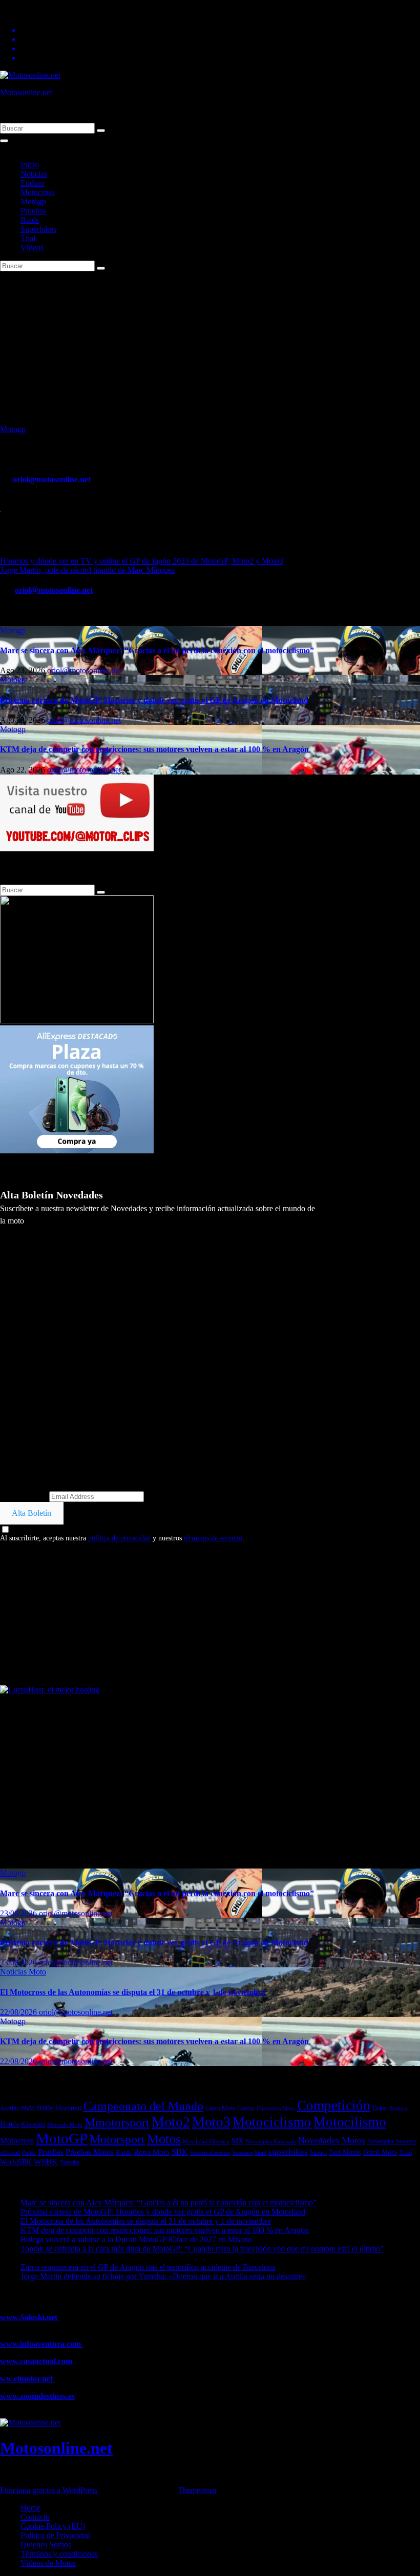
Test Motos (345, 2152)
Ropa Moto (152, 2152)
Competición (334, 2106)
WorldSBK (16, 2162)
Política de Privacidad (56, 2535)
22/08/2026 (19, 2012)
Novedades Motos (332, 2140)
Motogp (33, 201)
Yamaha (70, 2163)
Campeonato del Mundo (143, 2106)
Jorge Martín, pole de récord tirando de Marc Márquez (88, 570)
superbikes (288, 2152)
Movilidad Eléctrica (206, 2141)
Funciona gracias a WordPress (50, 2490)
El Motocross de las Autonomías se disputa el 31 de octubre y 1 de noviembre (133, 1992)
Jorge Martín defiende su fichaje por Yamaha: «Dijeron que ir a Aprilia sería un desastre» (163, 2276)
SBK (180, 2152)
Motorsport (117, 2139)
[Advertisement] (210, 348)
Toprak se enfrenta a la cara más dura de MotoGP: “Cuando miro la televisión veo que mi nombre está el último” (202, 2249)
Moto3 (211, 2122)
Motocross (37, 192)
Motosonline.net (26, 92)
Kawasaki (33, 2124)
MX (238, 2141)
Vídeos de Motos (48, 2563)
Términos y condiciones (59, 2554)
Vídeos (32, 248)
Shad (260, 2153)
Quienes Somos (46, 2545)
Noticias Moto (23, 1972)
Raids (30, 220)
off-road (10, 2153)
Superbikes (38, 229)
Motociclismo (272, 2122)
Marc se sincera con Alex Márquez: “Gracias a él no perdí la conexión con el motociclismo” (157, 650)
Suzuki (318, 2153)
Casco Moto (220, 2108)
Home (30, 2508)
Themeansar (197, 2490)
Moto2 (171, 2122)
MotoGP (62, 2138)
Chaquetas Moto (276, 2108)
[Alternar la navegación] (4, 141)
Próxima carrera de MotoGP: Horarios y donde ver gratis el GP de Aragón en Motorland (154, 700)
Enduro (33, 183)
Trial (28, 238)
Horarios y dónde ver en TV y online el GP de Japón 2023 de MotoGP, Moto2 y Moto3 (142, 561)
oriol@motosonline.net (52, 479)
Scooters (243, 2153)
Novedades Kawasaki (271, 2142)
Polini (29, 2153)
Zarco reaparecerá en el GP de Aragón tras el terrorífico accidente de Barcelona (148, 2267)
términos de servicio (213, 1538)
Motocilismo (350, 2122)
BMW (28, 2108)
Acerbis (9, 2108)
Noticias (34, 174)
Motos (164, 2139)
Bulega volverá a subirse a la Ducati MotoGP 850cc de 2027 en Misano (136, 2239)
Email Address (24, 1496)
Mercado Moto (65, 2124)
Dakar (380, 2108)
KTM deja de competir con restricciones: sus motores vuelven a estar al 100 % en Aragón (154, 749)
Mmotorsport (117, 2122)
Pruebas (33, 211)
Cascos (246, 2108)
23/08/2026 (19, 1913)
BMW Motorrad (59, 2108)
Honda (9, 2124)
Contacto (35, 2517)
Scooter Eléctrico (210, 2153)
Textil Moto (380, 2152)
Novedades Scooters (392, 2142)
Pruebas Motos (90, 2152)
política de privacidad (119, 1538)
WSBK (46, 2162)
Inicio (30, 165)
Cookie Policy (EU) (53, 2526)
